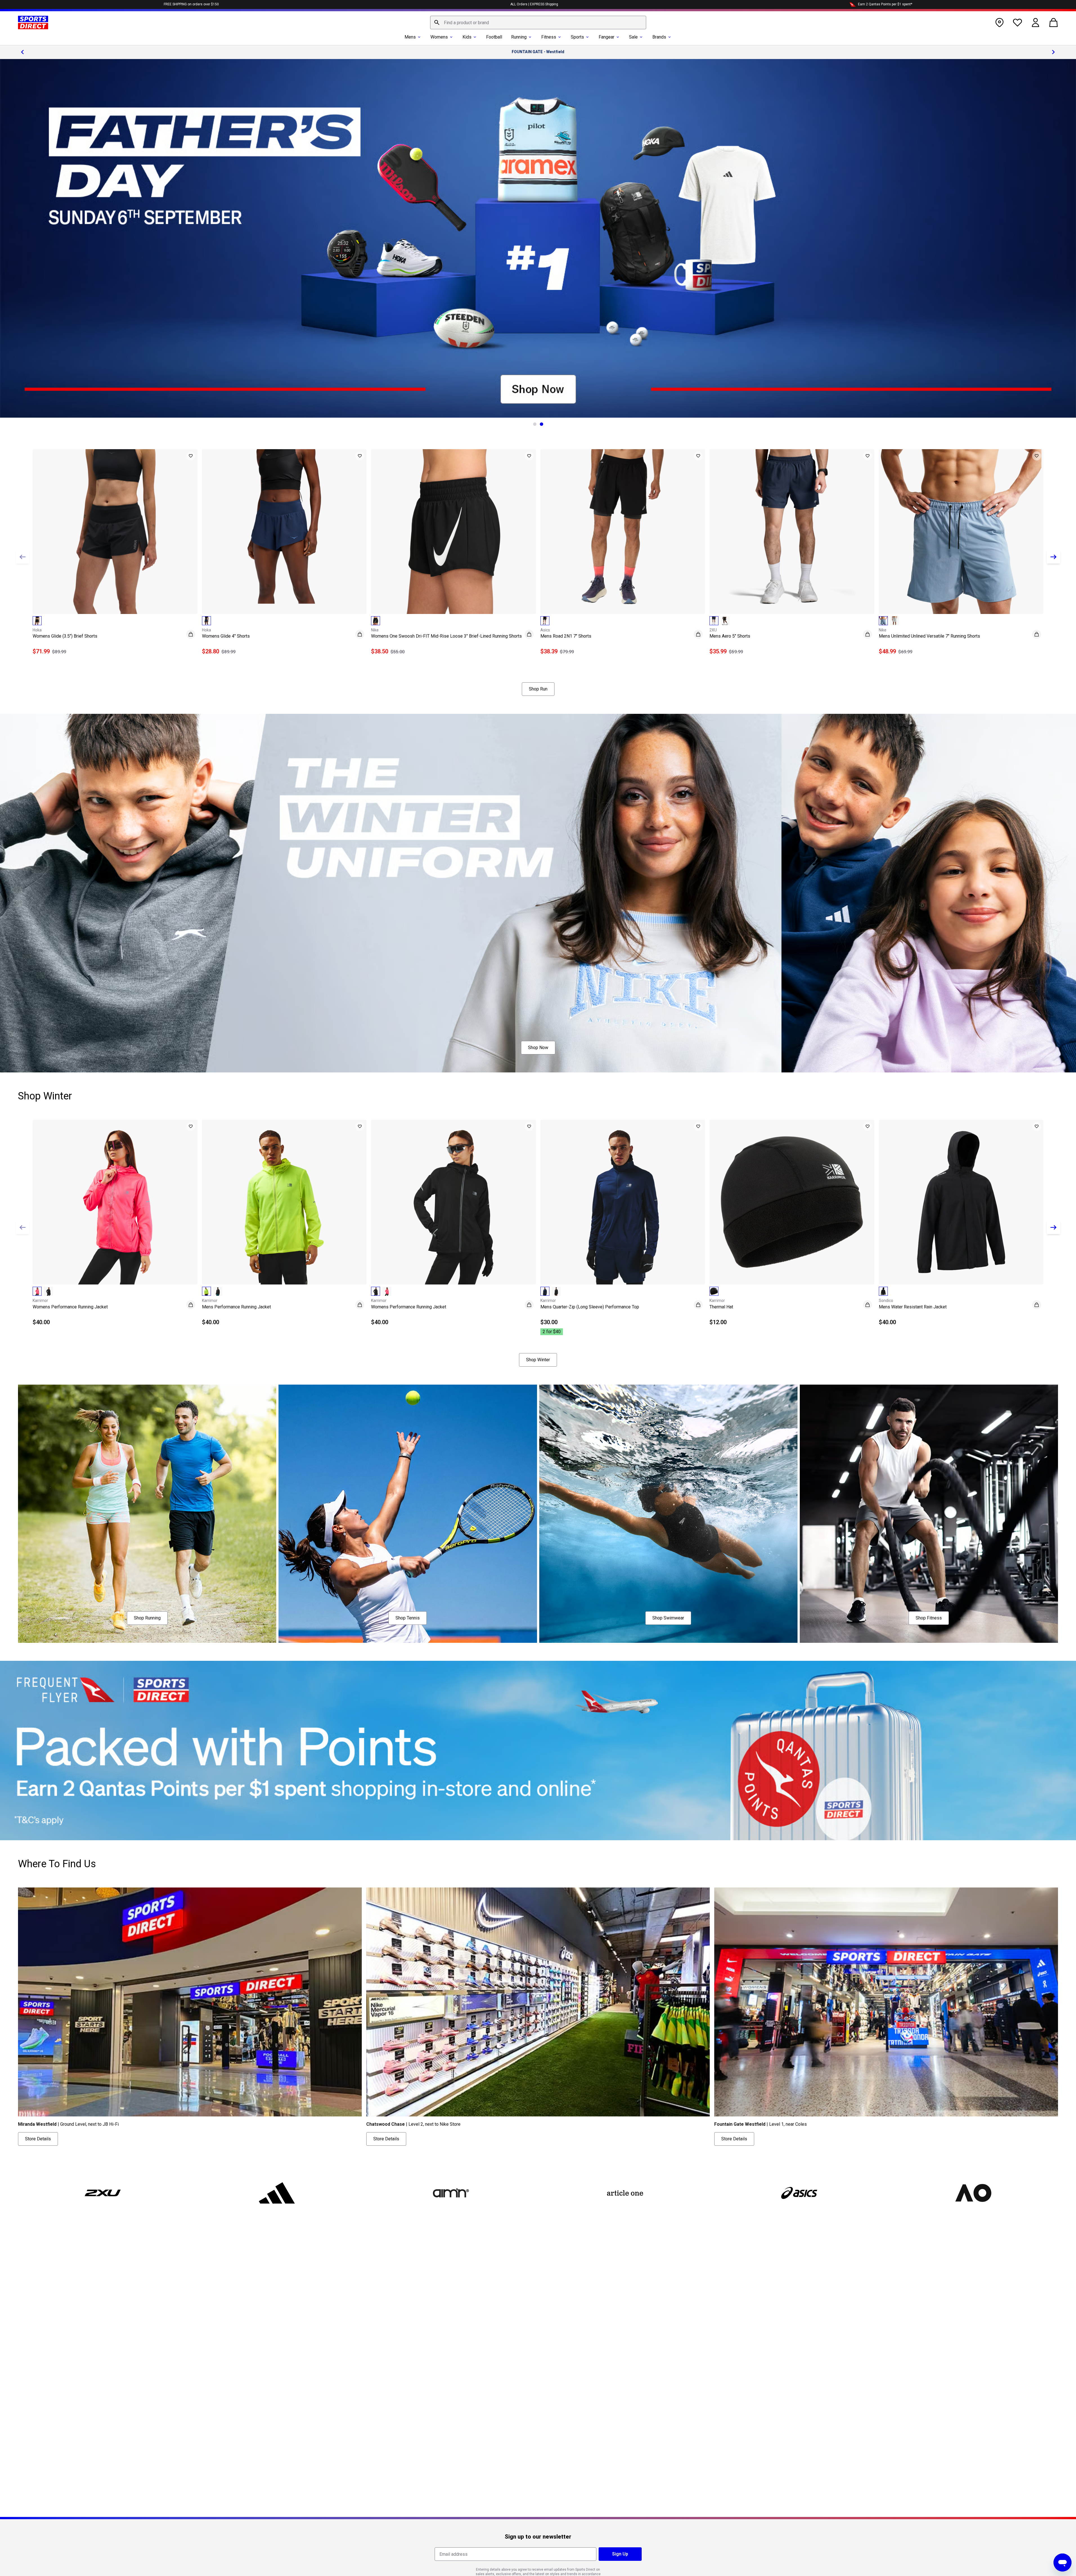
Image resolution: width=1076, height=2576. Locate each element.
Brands (659, 37)
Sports (577, 37)
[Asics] (799, 2193)
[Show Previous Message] (23, 52)
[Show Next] (1053, 557)
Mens (410, 37)
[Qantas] (538, 1751)
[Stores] (999, 23)
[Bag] (1053, 23)
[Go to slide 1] (535, 424)
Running (519, 37)
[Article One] (625, 2193)
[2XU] (103, 2193)
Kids (467, 37)
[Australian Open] (973, 2193)
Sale (633, 37)
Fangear (606, 37)
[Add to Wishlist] (191, 456)
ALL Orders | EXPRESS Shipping (534, 4)
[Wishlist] (1017, 23)
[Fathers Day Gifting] (538, 238)
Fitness (549, 37)
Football (494, 37)
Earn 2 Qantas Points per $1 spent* (885, 4)
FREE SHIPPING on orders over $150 (191, 4)
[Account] (1035, 23)
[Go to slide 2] (542, 424)
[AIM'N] (451, 2193)
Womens (439, 37)
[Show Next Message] (1053, 52)
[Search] (437, 23)
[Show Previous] (23, 557)
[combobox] (538, 23)
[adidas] (277, 2193)
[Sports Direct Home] (33, 23)
